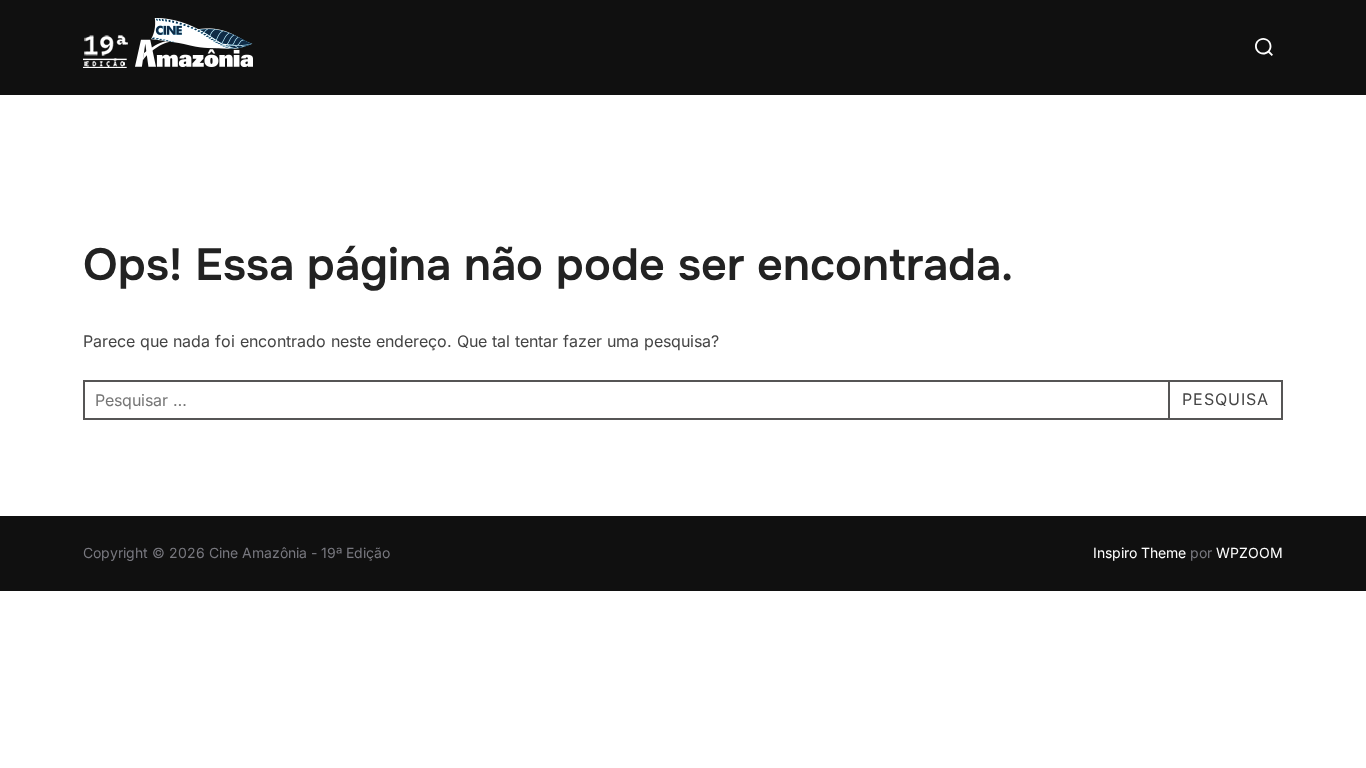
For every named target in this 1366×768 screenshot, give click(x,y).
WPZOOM (1249, 552)
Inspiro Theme (1139, 552)
